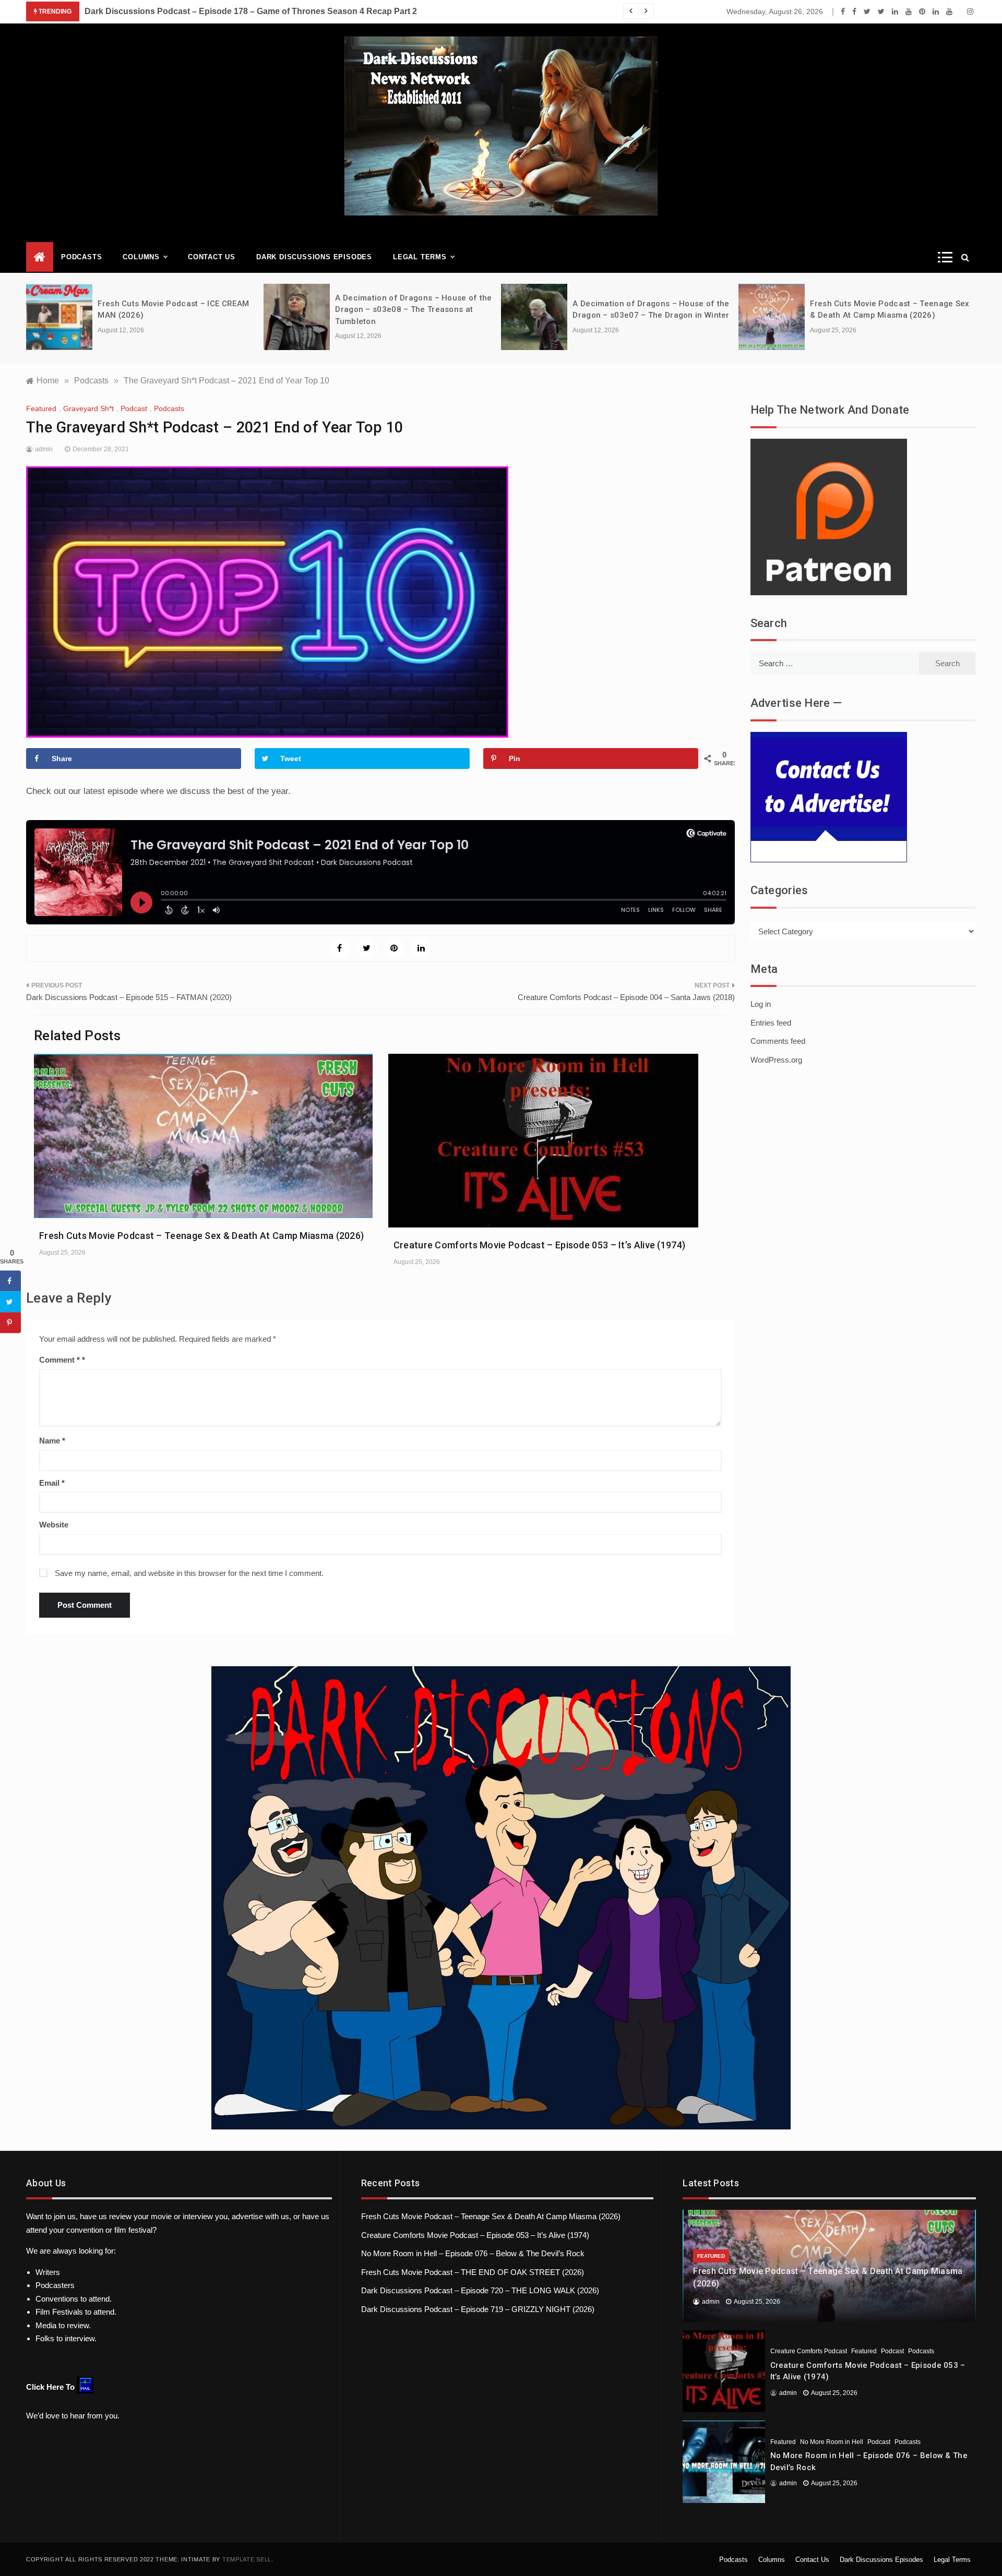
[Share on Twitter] (10, 1302)
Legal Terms (420, 257)
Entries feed (771, 1023)
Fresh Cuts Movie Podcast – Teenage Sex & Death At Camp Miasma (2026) (201, 1236)
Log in (761, 1004)
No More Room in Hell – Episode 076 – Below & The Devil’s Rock (473, 2253)
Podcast (134, 408)
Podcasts (81, 257)
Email (52, 1483)
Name (52, 1441)
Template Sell (247, 2559)
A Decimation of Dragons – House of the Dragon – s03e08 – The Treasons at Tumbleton (413, 310)
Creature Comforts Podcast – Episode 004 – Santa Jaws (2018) (626, 997)
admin (44, 449)
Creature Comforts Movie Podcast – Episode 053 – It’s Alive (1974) (540, 1245)
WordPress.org (776, 1060)
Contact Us (212, 257)
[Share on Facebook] (10, 1281)
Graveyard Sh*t (88, 408)
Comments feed (778, 1041)
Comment (59, 1360)
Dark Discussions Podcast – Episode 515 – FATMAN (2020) (129, 997)
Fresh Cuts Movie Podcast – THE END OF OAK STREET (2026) (473, 2272)
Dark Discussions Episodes (314, 257)
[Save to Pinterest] (10, 1322)
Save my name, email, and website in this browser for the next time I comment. (189, 1573)
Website (54, 1525)
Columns (141, 257)
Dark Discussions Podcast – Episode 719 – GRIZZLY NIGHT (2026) (478, 2309)
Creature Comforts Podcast (809, 2351)
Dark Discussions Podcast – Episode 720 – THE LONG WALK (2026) (480, 2290)
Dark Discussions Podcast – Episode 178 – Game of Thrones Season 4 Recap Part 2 (251, 11)
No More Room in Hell (832, 2442)
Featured (41, 408)
